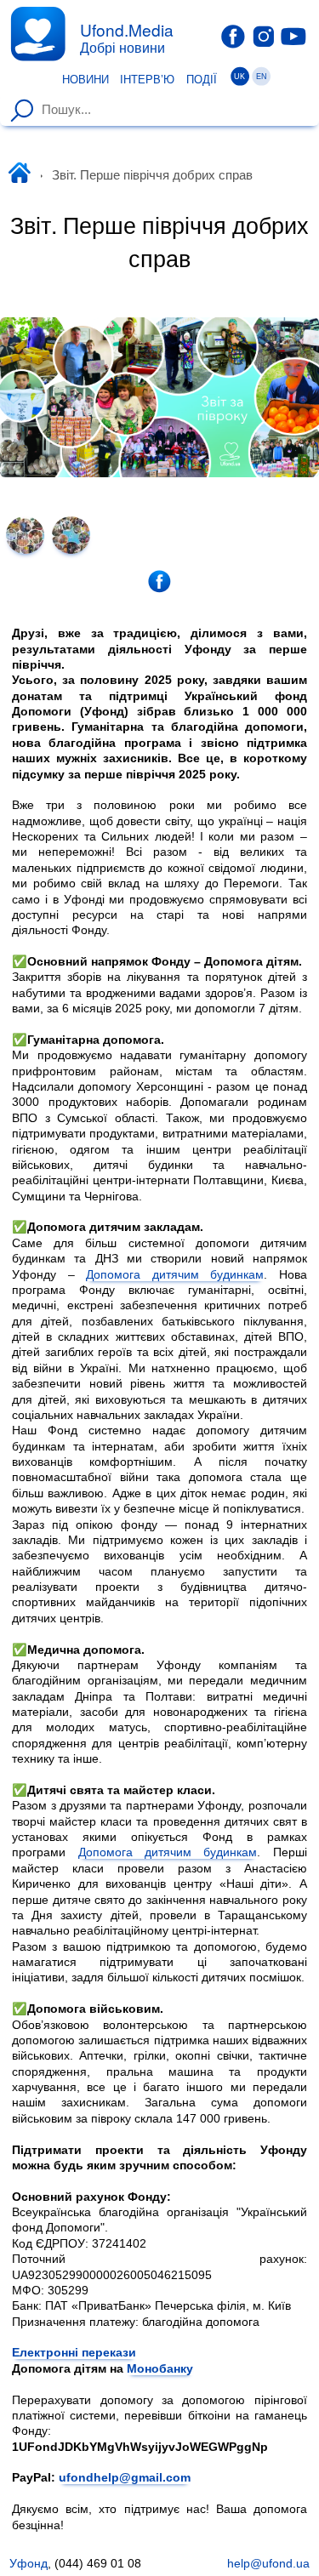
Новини (85, 80)
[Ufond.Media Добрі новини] (38, 34)
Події (202, 80)
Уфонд (28, 2563)
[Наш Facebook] (233, 37)
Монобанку (160, 2368)
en (262, 77)
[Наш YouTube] (293, 36)
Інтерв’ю (147, 80)
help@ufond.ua (268, 2563)
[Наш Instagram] (264, 36)
